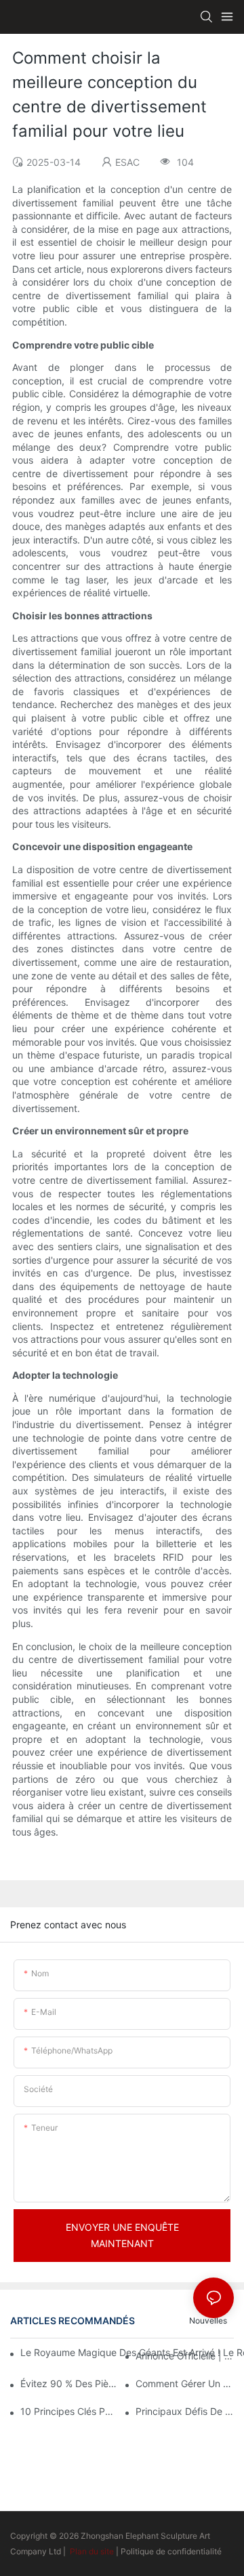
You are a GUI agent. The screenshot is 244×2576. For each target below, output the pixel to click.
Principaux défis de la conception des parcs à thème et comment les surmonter (185, 2411)
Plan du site (92, 2551)
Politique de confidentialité (171, 2551)
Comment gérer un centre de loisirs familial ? (185, 2383)
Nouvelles (208, 2320)
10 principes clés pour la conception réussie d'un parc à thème (69, 2411)
